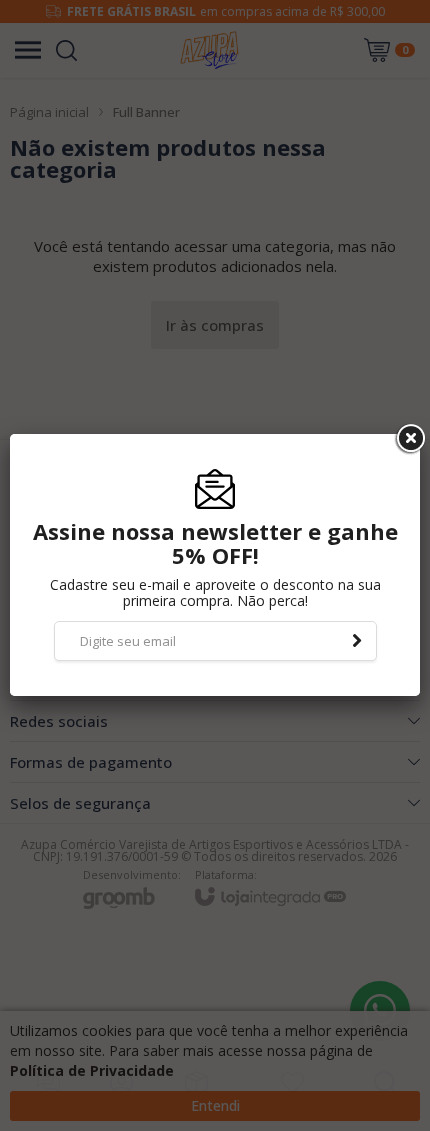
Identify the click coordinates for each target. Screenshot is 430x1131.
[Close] (409, 439)
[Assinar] (357, 641)
